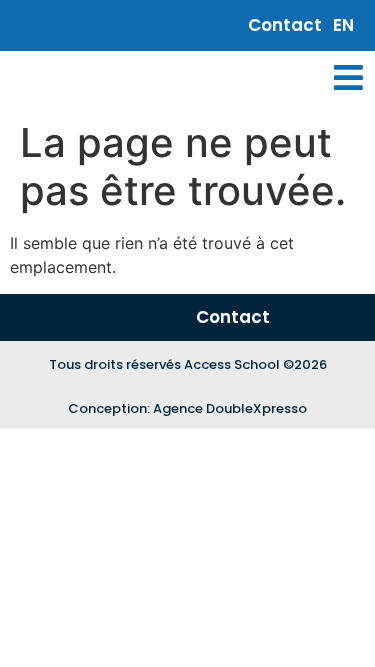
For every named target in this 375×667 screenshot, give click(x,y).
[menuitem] (343, 25)
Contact (285, 25)
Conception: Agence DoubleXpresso (187, 408)
